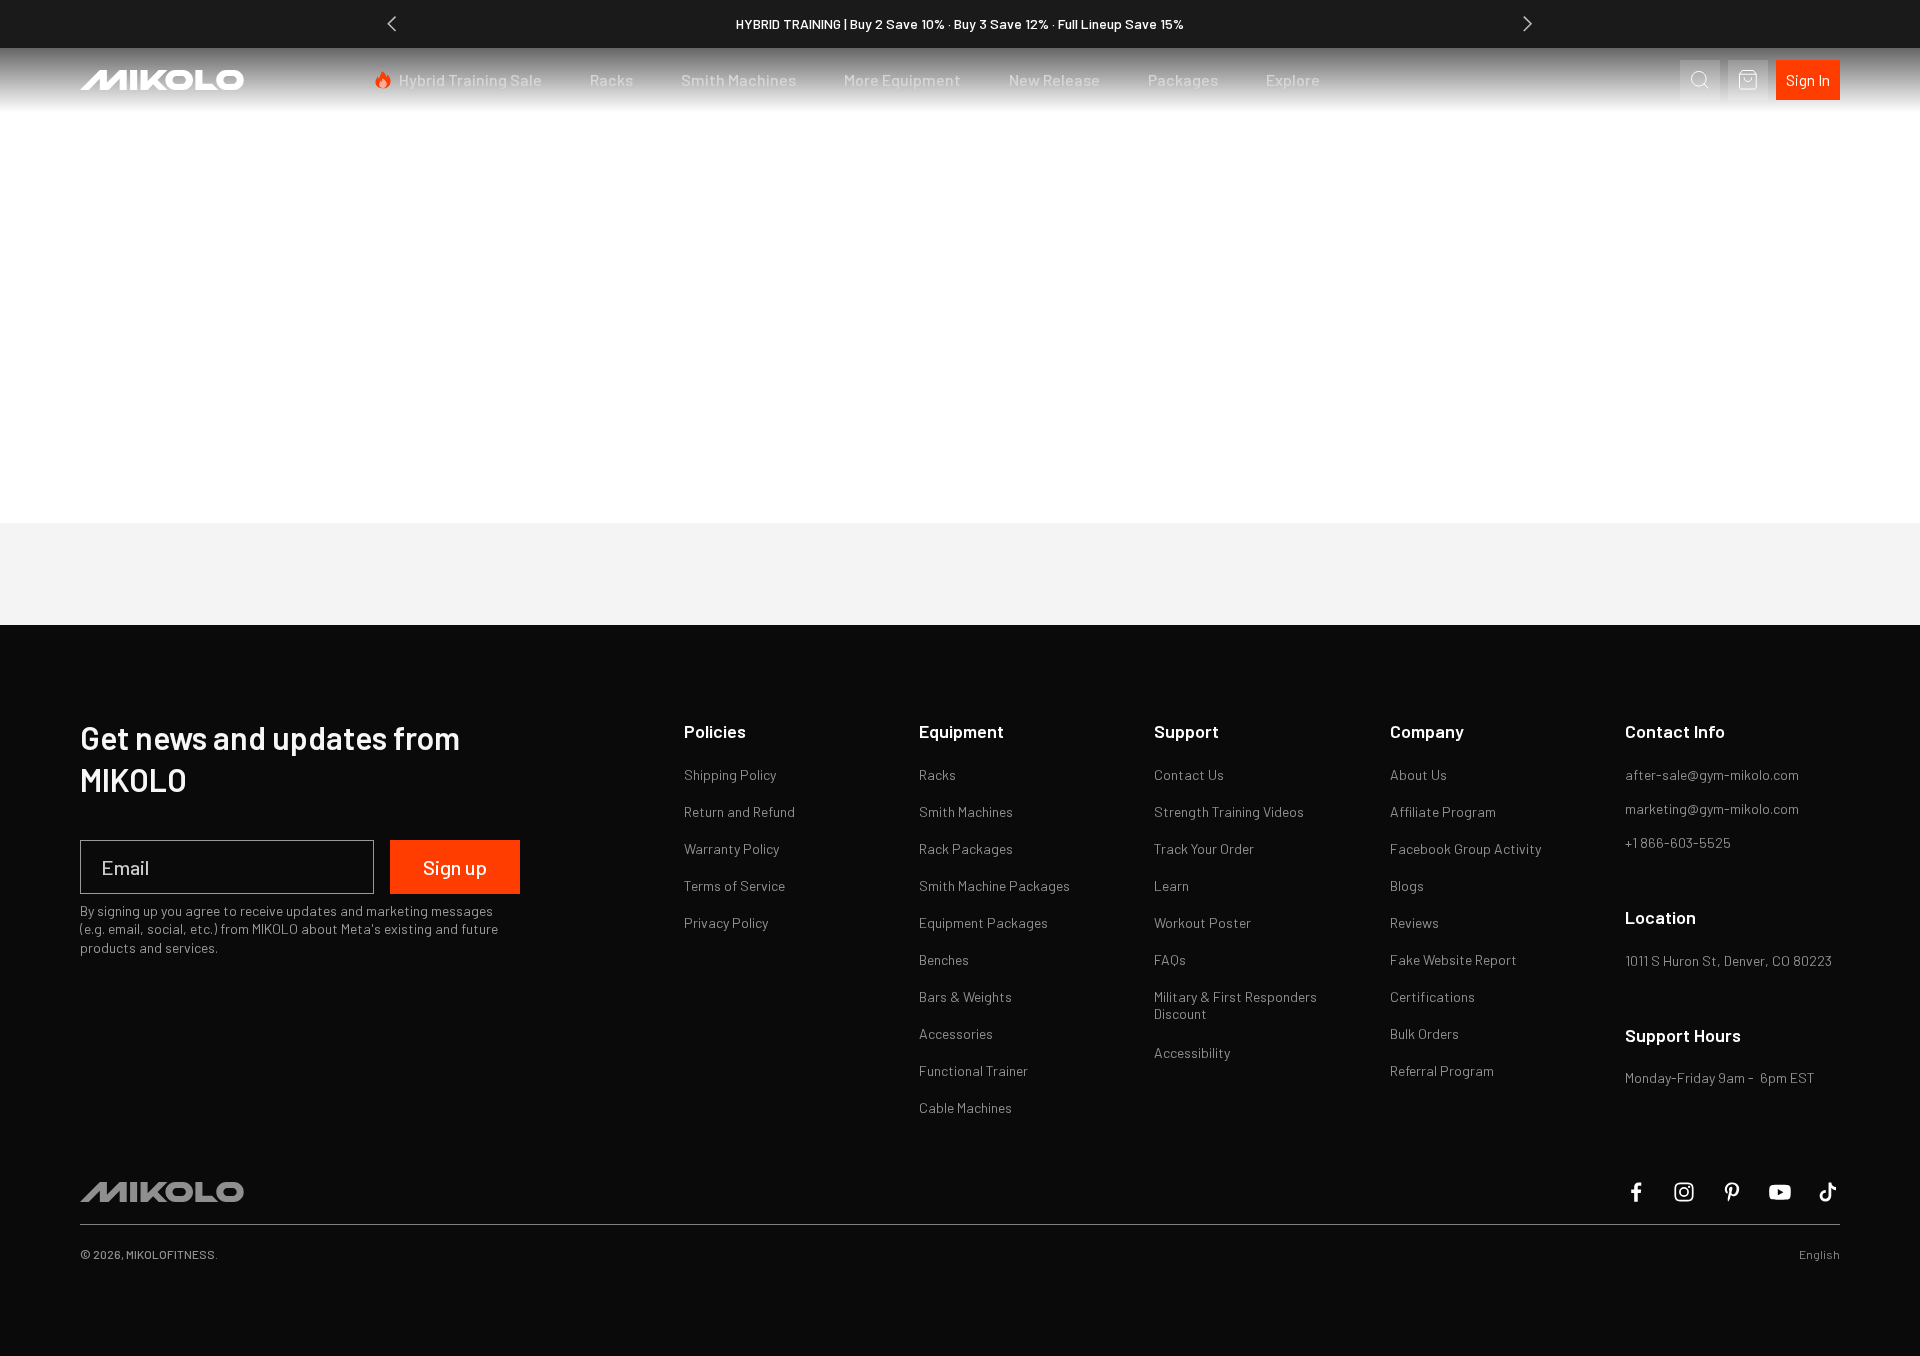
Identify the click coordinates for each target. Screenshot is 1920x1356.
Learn (1171, 885)
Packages (1183, 79)
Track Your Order (1204, 848)
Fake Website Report (1453, 959)
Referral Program (1442, 1070)
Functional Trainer (973, 1070)
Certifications (1432, 996)
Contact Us (1189, 774)
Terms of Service (734, 885)
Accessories (956, 1033)
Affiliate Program (1443, 811)
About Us (1418, 774)
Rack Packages (966, 848)
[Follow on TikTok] (1828, 1192)
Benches (944, 959)
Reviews (1414, 922)
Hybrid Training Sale (470, 79)
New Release (1054, 79)
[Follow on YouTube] (1780, 1192)
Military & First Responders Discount (1237, 1005)
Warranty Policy (731, 848)
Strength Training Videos (1229, 811)
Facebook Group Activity (1465, 848)
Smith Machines (738, 79)
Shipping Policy (730, 774)
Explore (1293, 79)
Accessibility (1192, 1052)
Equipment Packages (983, 922)
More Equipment (902, 79)
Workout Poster (1202, 922)
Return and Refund (739, 811)
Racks (611, 79)
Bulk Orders (1424, 1033)
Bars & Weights (965, 996)
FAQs (1170, 959)
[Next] (1528, 24)
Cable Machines (965, 1107)
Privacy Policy (726, 922)
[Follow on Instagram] (1684, 1192)
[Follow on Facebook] (1636, 1192)
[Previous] (392, 24)
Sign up (455, 867)
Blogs (1407, 885)
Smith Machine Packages (994, 885)
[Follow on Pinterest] (1732, 1192)
